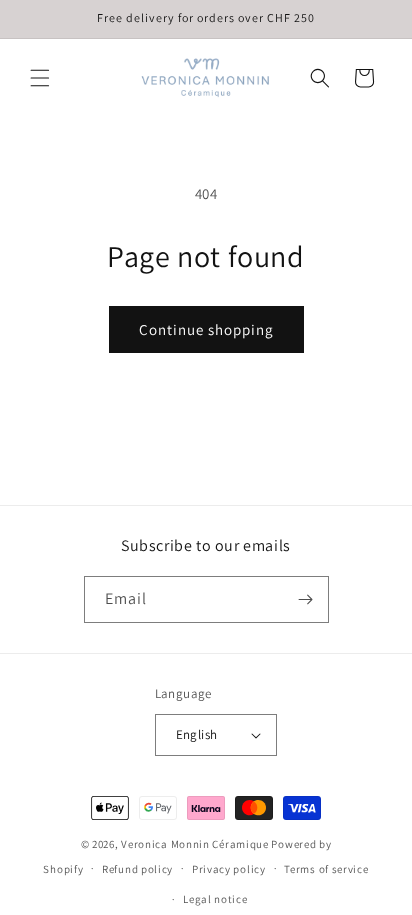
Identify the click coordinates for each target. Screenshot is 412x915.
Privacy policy (229, 869)
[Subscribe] (306, 599)
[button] (40, 78)
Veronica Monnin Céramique (196, 844)
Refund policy (137, 869)
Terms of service (326, 869)
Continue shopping (206, 329)
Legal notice (215, 899)
